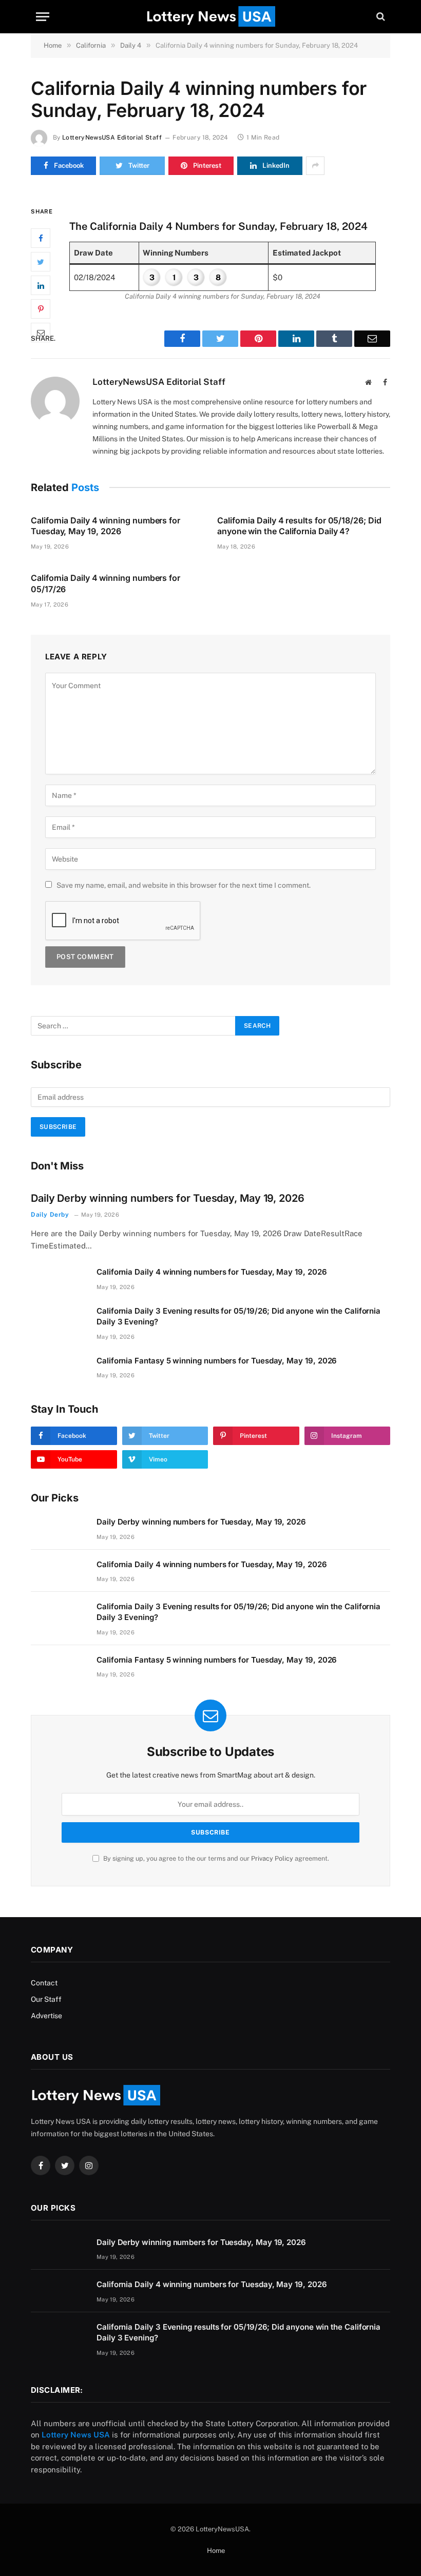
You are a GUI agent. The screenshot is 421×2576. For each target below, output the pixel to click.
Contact (44, 1983)
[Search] (380, 17)
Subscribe (58, 1127)
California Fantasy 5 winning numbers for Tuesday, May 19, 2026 (217, 1361)
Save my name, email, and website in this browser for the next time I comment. (184, 885)
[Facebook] (41, 238)
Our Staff (46, 1999)
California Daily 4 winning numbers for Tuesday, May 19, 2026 (106, 526)
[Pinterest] (41, 309)
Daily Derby (50, 1215)
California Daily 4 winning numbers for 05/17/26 (106, 583)
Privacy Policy (272, 1858)
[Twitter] (41, 262)
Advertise (46, 2016)
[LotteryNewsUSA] (210, 16)
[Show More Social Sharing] (315, 166)
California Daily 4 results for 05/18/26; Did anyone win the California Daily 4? (299, 526)
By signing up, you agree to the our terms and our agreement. (215, 1858)
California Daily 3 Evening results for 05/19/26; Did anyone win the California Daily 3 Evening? (238, 1316)
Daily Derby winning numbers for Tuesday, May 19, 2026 (168, 1198)
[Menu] (43, 17)
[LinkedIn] (41, 285)
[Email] (41, 333)
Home (216, 2551)
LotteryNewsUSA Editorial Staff (112, 138)
